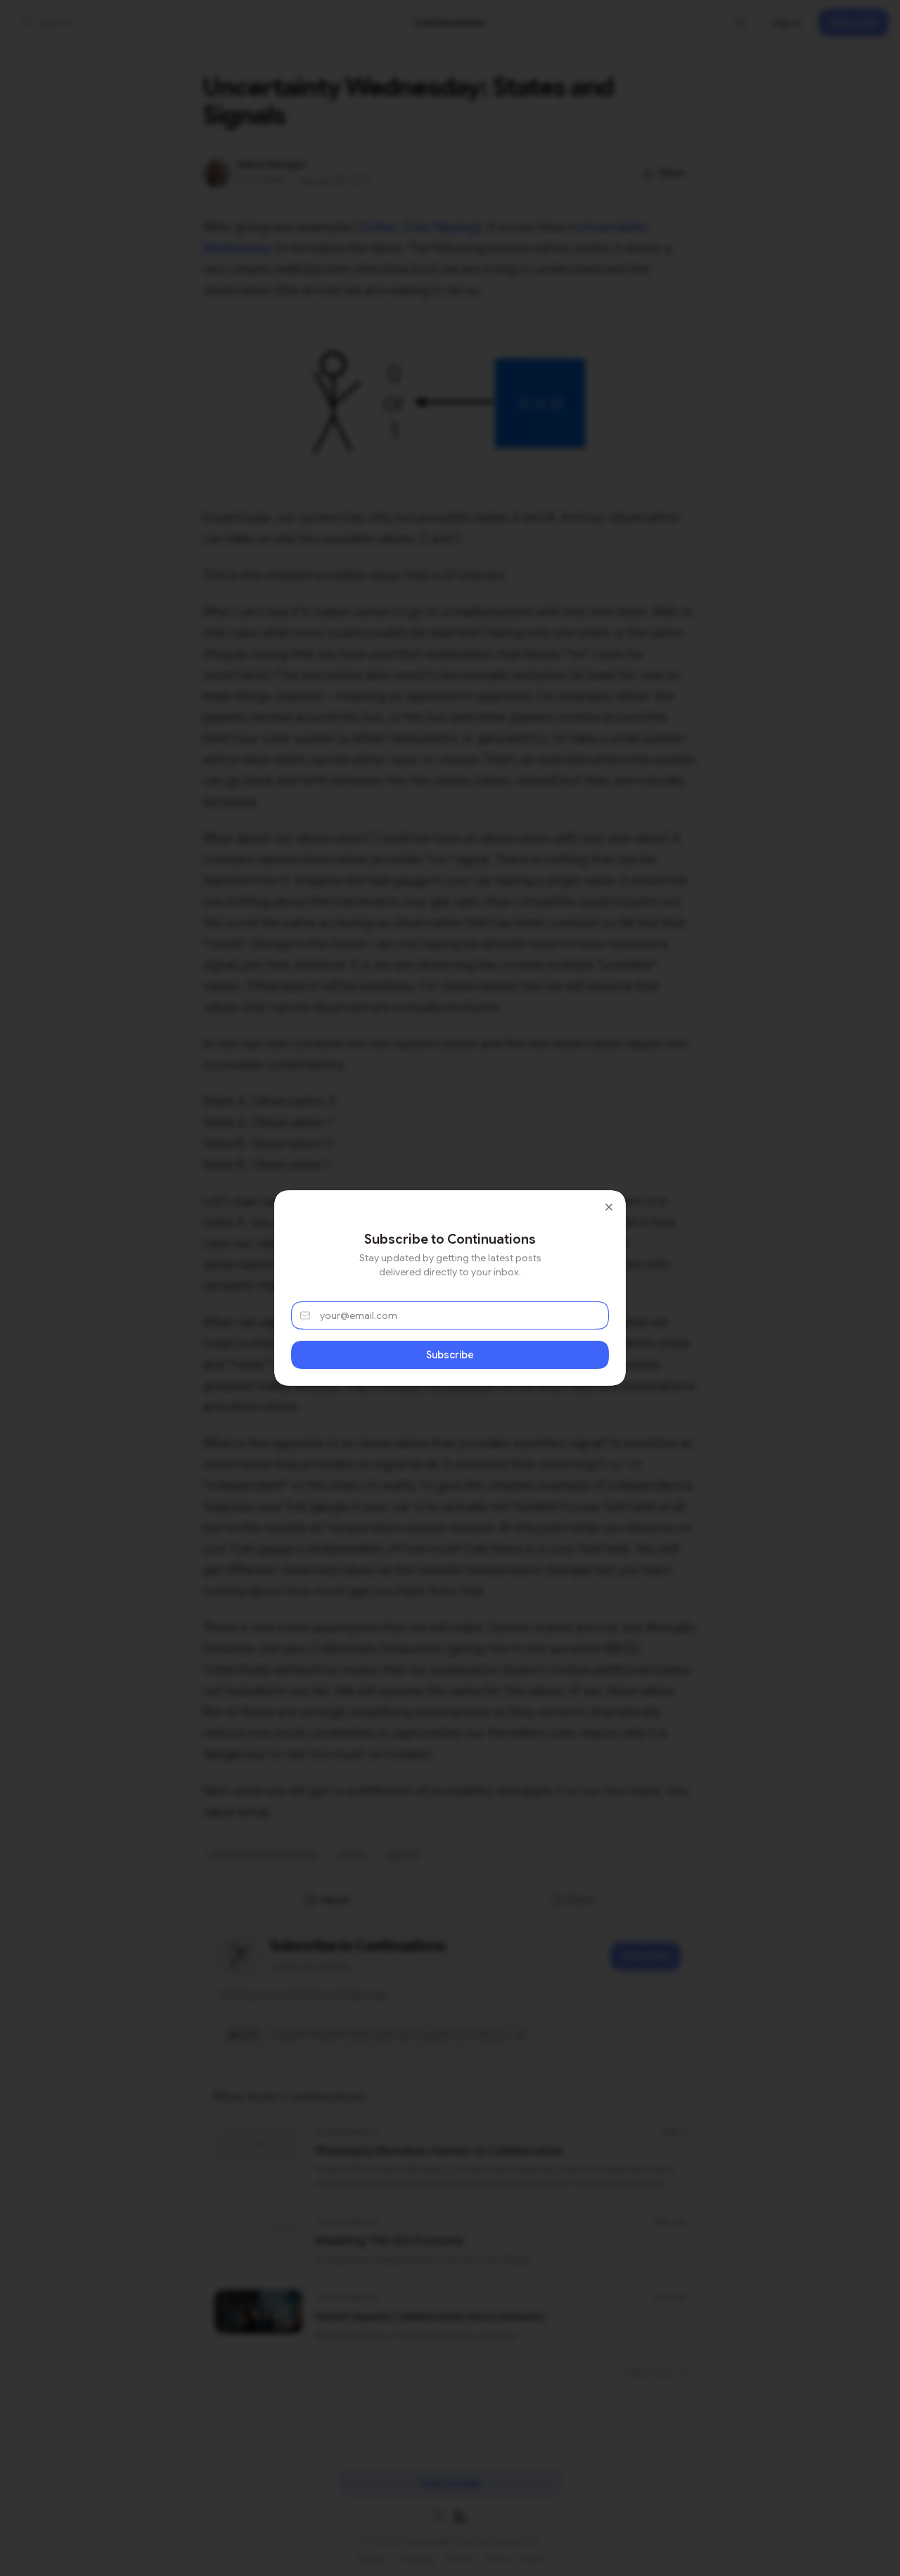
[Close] (609, 1207)
